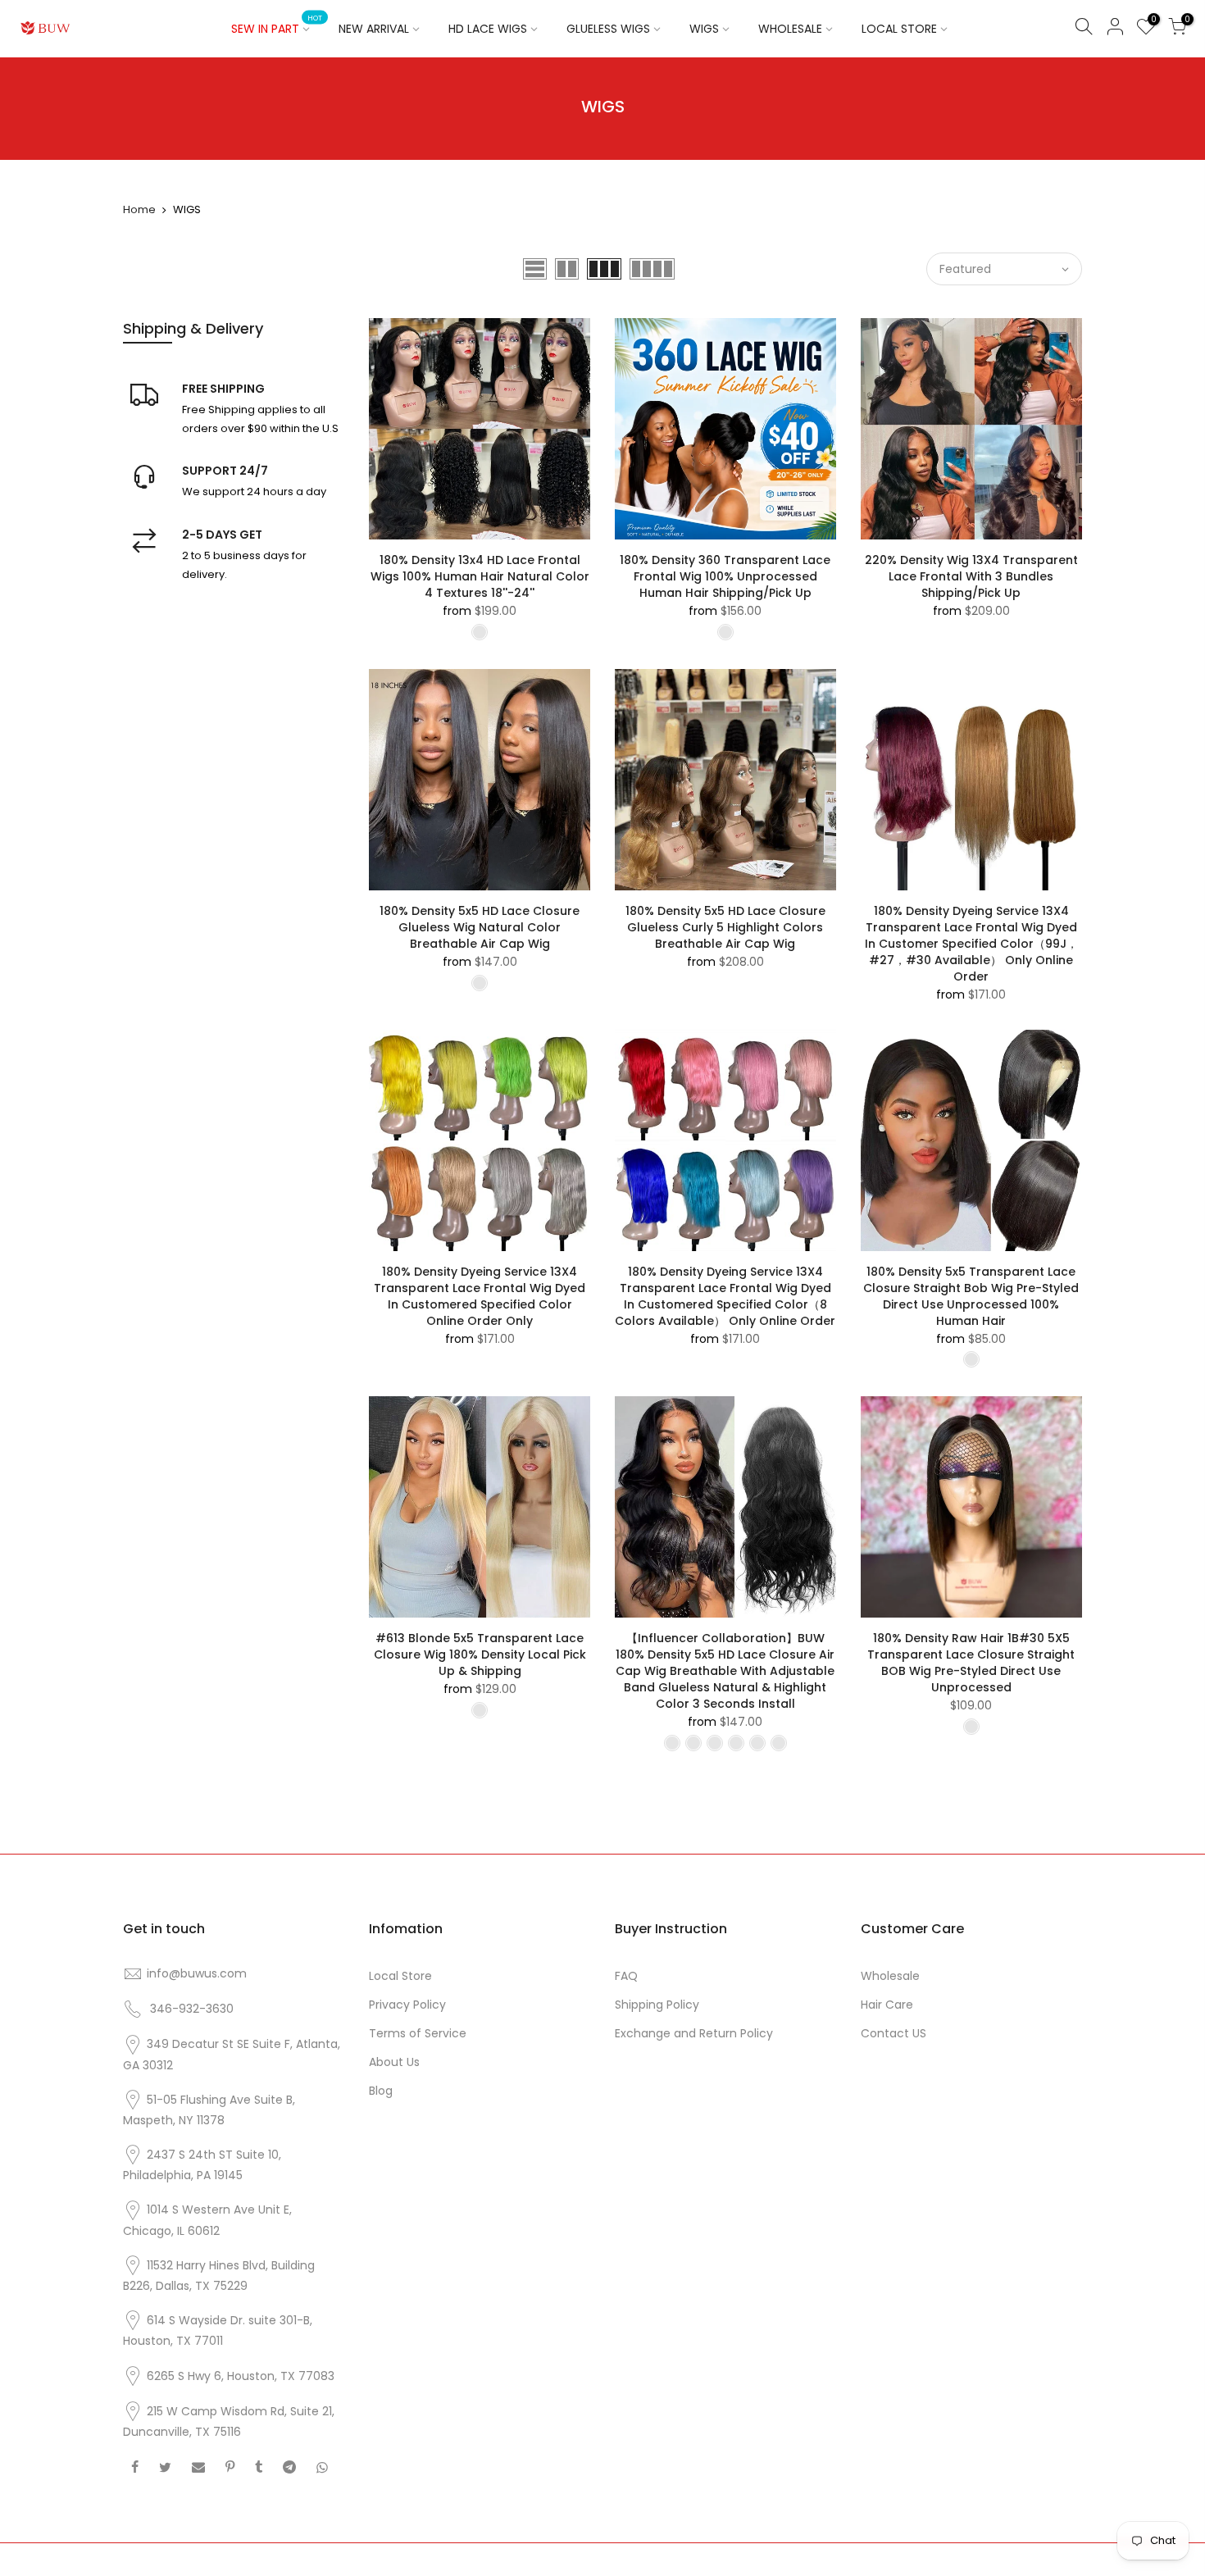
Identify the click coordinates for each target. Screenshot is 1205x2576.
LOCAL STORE (899, 29)
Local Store (400, 1976)
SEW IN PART (277, 25)
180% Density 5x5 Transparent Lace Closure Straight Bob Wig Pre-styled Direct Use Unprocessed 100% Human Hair (971, 1296)
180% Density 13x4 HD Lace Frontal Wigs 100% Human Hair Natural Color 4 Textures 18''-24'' (480, 576)
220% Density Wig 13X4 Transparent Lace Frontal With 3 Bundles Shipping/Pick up (971, 576)
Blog (381, 2091)
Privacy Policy (407, 2005)
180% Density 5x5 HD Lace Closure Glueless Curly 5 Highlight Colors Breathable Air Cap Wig (725, 927)
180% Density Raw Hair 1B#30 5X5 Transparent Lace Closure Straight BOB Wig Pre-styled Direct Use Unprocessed (971, 1663)
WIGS (704, 29)
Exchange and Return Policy (694, 2033)
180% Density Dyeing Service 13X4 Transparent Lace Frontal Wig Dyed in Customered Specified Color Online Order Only (480, 1296)
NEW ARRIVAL (374, 29)
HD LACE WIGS (488, 29)
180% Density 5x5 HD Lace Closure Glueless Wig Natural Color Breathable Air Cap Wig (480, 927)
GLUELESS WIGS (608, 29)
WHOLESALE (790, 29)
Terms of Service (418, 2033)
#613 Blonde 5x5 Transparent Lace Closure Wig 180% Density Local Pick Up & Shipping (480, 1654)
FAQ (626, 1976)
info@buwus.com (197, 1973)
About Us (394, 2062)
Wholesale (890, 1976)
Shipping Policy (657, 2005)
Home (139, 209)
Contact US (894, 2033)
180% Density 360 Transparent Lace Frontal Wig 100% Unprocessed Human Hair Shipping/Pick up (725, 576)
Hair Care (887, 2005)
